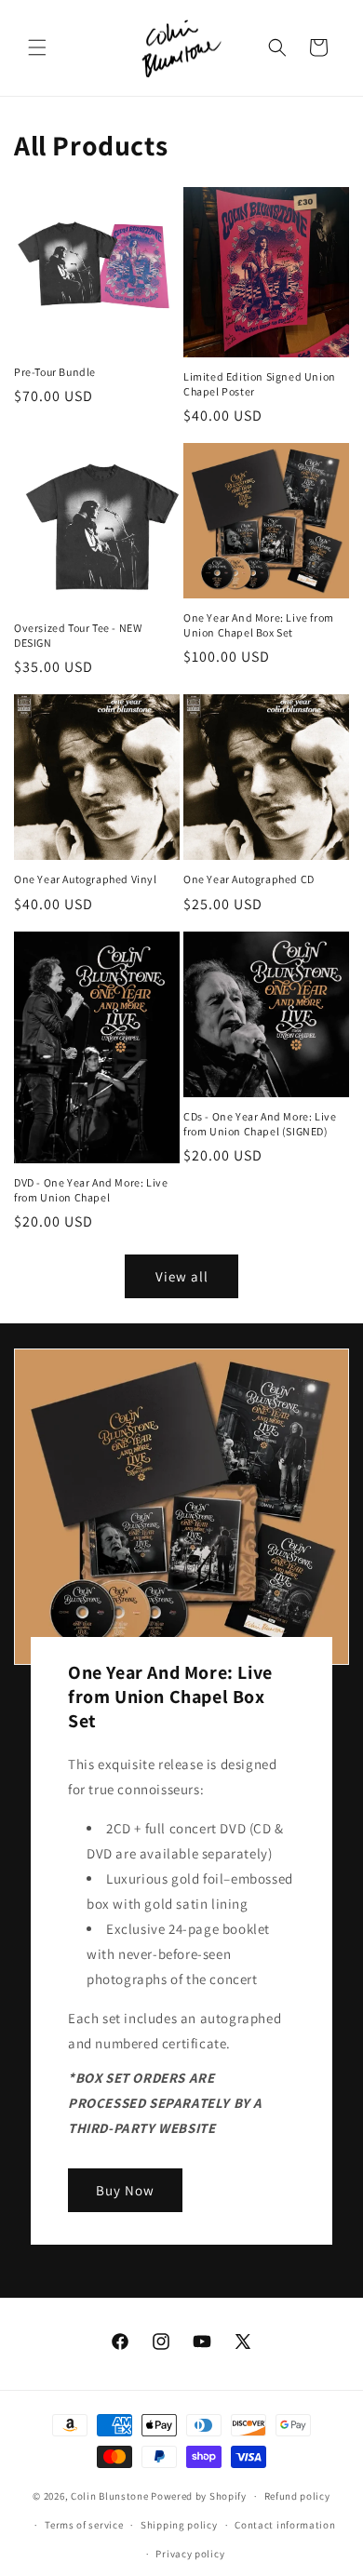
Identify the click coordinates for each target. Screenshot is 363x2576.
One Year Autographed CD (249, 879)
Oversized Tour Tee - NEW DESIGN (78, 635)
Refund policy (297, 2496)
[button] (37, 47)
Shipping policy (179, 2525)
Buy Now (125, 2190)
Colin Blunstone (110, 2496)
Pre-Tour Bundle (55, 372)
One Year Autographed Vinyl (86, 879)
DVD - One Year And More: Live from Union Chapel (91, 1190)
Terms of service (84, 2525)
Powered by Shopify (199, 2496)
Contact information (285, 2525)
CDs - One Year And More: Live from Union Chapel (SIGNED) (260, 1124)
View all (182, 1276)
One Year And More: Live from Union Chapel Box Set (259, 625)
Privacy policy (190, 2554)
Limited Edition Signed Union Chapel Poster (260, 384)
